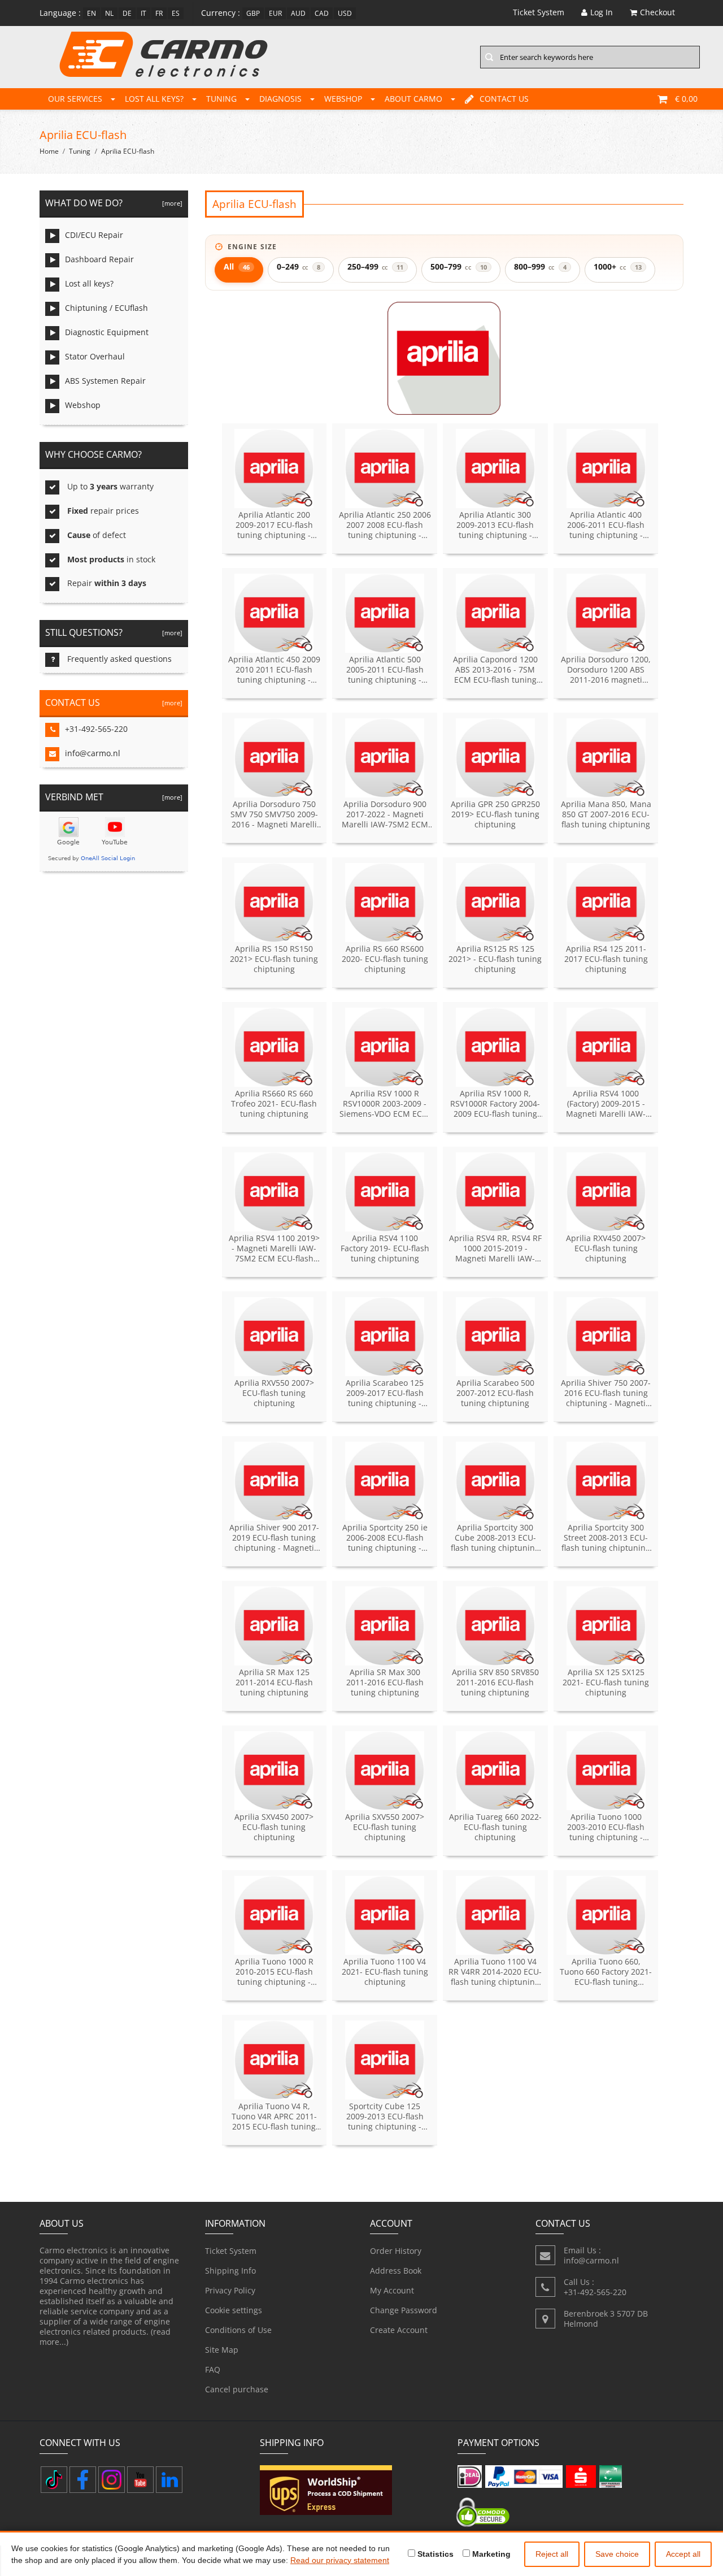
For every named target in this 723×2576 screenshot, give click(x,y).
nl (109, 13)
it (143, 13)
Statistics (434, 2554)
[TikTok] (54, 2480)
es (176, 13)
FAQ (213, 2369)
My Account (392, 2290)
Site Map (222, 2350)
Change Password (404, 2310)
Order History (396, 2251)
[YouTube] (140, 2480)
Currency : (221, 13)
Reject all (552, 2554)
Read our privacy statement (340, 2560)
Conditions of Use (238, 2330)
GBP (253, 13)
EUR (275, 13)
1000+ (617, 266)
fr (159, 13)
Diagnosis (280, 99)
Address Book (396, 2271)
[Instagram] (112, 2480)
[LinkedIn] (169, 2480)
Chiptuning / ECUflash (106, 308)
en (92, 13)
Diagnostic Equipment (107, 332)
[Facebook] (83, 2480)
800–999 (540, 266)
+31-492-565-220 (96, 729)
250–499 (375, 266)
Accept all (683, 2554)
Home (49, 151)
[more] (171, 203)
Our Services (75, 99)
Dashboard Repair (99, 259)
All (237, 266)
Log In (602, 12)
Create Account (399, 2330)
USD (345, 13)
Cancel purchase (237, 2389)
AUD (298, 13)
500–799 (458, 266)
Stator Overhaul (95, 356)
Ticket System (231, 2251)
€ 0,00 (686, 99)
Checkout (657, 12)
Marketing (490, 2554)
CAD (322, 13)
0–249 (299, 266)
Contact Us (504, 99)
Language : (60, 13)
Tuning (221, 99)
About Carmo (413, 99)
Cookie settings (234, 2310)
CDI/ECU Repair (94, 235)
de (127, 13)
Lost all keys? (154, 99)
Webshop (343, 99)
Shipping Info (230, 2271)
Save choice (617, 2554)
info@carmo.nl (93, 753)
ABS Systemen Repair (105, 381)
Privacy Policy (230, 2290)
